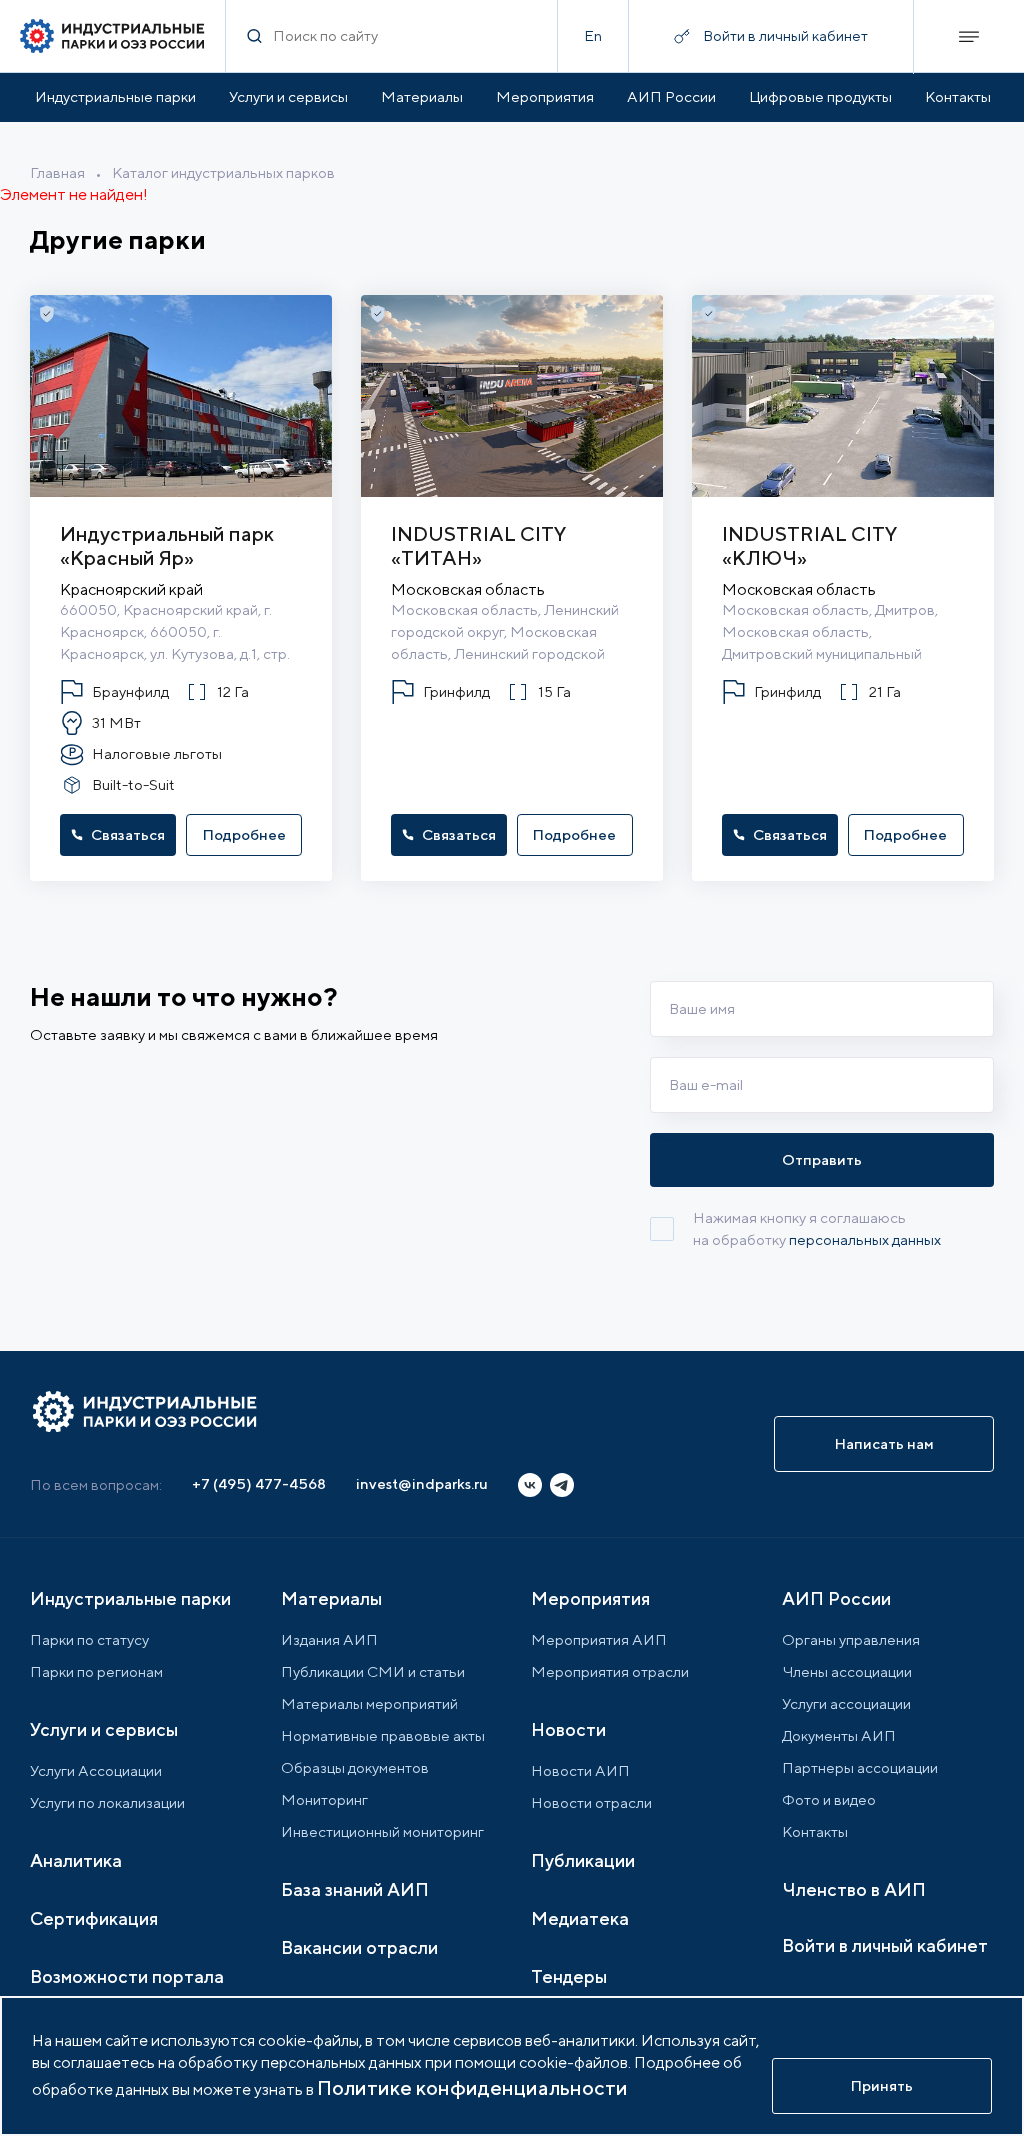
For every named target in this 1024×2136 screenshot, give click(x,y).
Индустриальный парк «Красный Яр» (167, 545)
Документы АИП (839, 1735)
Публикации (583, 1860)
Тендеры (569, 1976)
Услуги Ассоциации (96, 1770)
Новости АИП (580, 1770)
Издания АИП (329, 1639)
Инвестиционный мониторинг (382, 1831)
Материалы (422, 96)
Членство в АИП (854, 1889)
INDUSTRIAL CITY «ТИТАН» (478, 545)
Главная (57, 172)
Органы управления (851, 1639)
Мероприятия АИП (599, 1639)
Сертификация (94, 1918)
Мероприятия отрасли (610, 1671)
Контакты (958, 96)
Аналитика (76, 1860)
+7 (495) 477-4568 (259, 1483)
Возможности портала (127, 1976)
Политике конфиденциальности (472, 2087)
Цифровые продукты (820, 96)
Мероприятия (545, 96)
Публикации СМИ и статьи (373, 1671)
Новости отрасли (591, 1802)
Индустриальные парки (115, 96)
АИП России (671, 96)
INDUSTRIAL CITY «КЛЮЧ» (809, 545)
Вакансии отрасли (359, 1947)
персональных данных (865, 1239)
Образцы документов (355, 1767)
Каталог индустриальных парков (223, 172)
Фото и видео (829, 1799)
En (593, 35)
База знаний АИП (355, 1889)
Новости (568, 1729)
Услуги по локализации (107, 1802)
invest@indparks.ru (422, 1483)
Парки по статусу (89, 1639)
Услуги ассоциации (846, 1703)
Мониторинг (324, 1799)
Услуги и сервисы (288, 96)
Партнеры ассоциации (860, 1767)
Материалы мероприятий (369, 1703)
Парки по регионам (96, 1671)
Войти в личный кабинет (885, 1945)
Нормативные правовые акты (383, 1735)
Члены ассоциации (847, 1671)
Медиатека (580, 1918)
